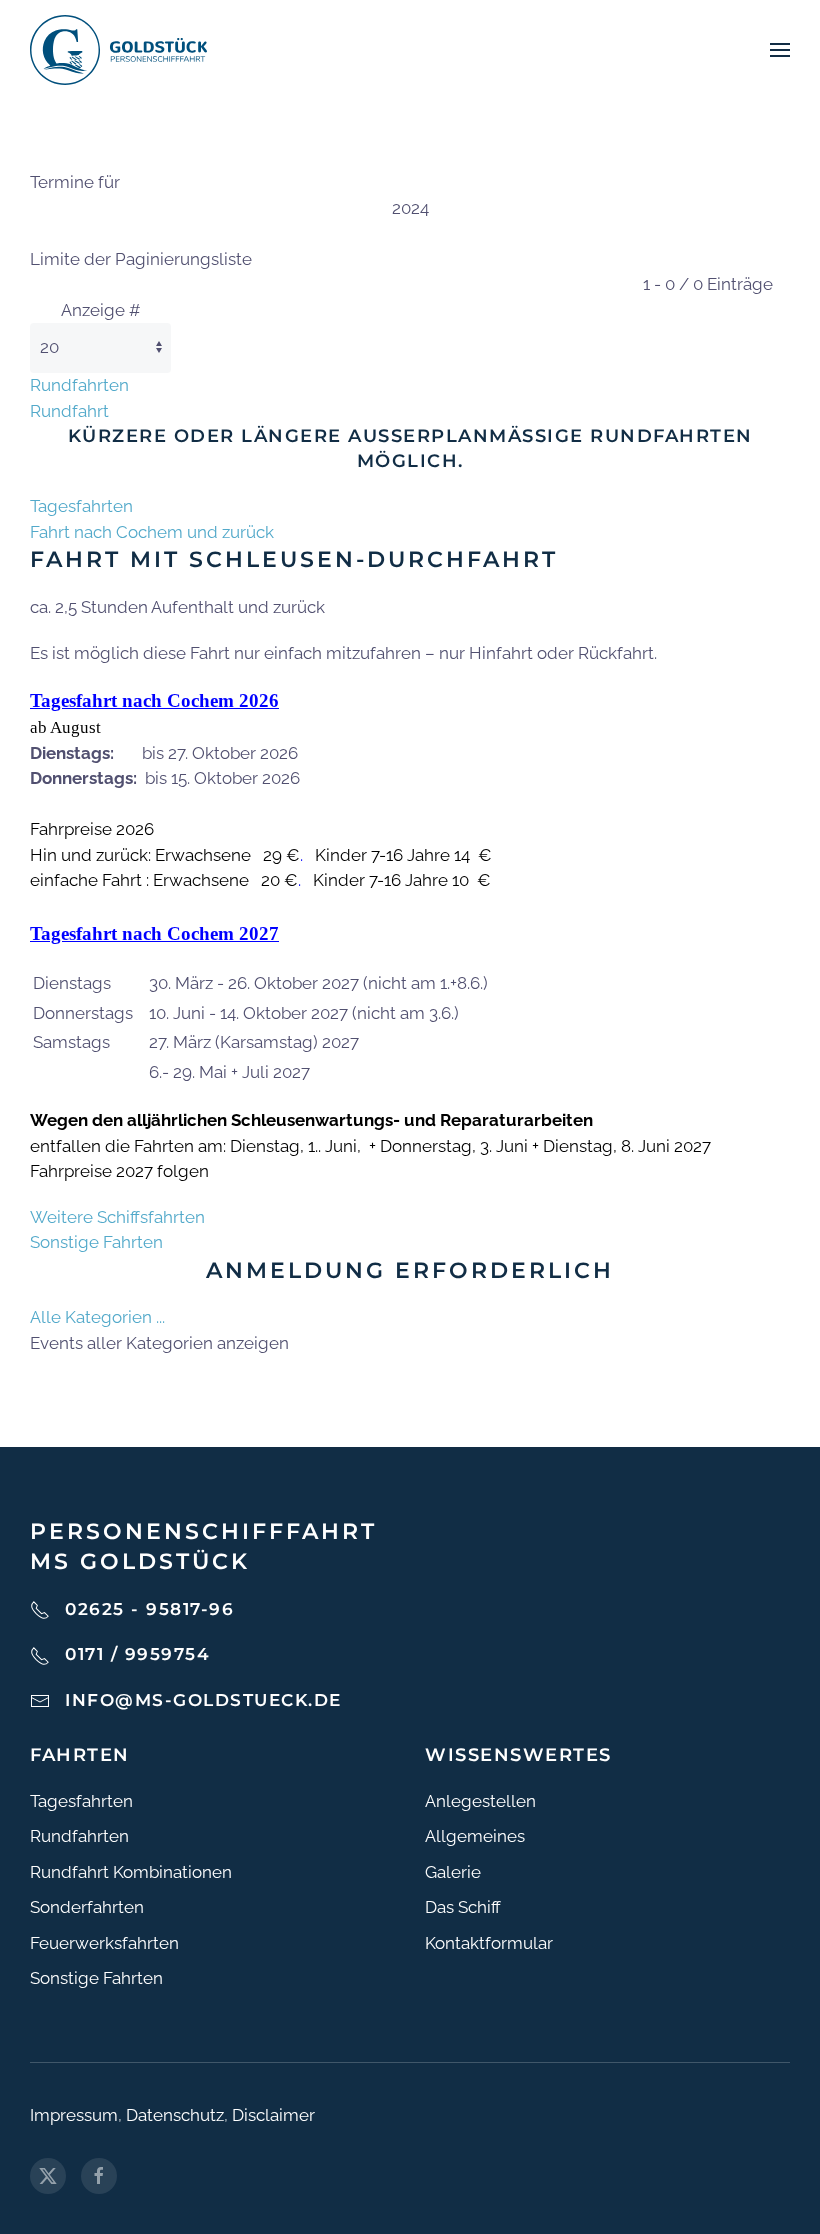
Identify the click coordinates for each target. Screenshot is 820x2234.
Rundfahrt (69, 411)
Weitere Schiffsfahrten (117, 1217)
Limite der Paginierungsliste (141, 259)
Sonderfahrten (87, 1907)
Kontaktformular (489, 1943)
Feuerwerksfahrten (104, 1943)
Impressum (74, 2115)
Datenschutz (175, 2115)
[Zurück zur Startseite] (118, 50)
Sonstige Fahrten (96, 1242)
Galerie (453, 1872)
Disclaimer (273, 2115)
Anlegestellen (480, 1801)
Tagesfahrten (81, 506)
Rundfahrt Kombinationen (131, 1872)
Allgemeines (475, 1836)
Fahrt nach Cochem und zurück (152, 532)
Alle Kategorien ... (97, 1317)
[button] (780, 50)
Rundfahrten (79, 385)
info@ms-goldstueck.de (203, 1700)
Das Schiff (463, 1907)
